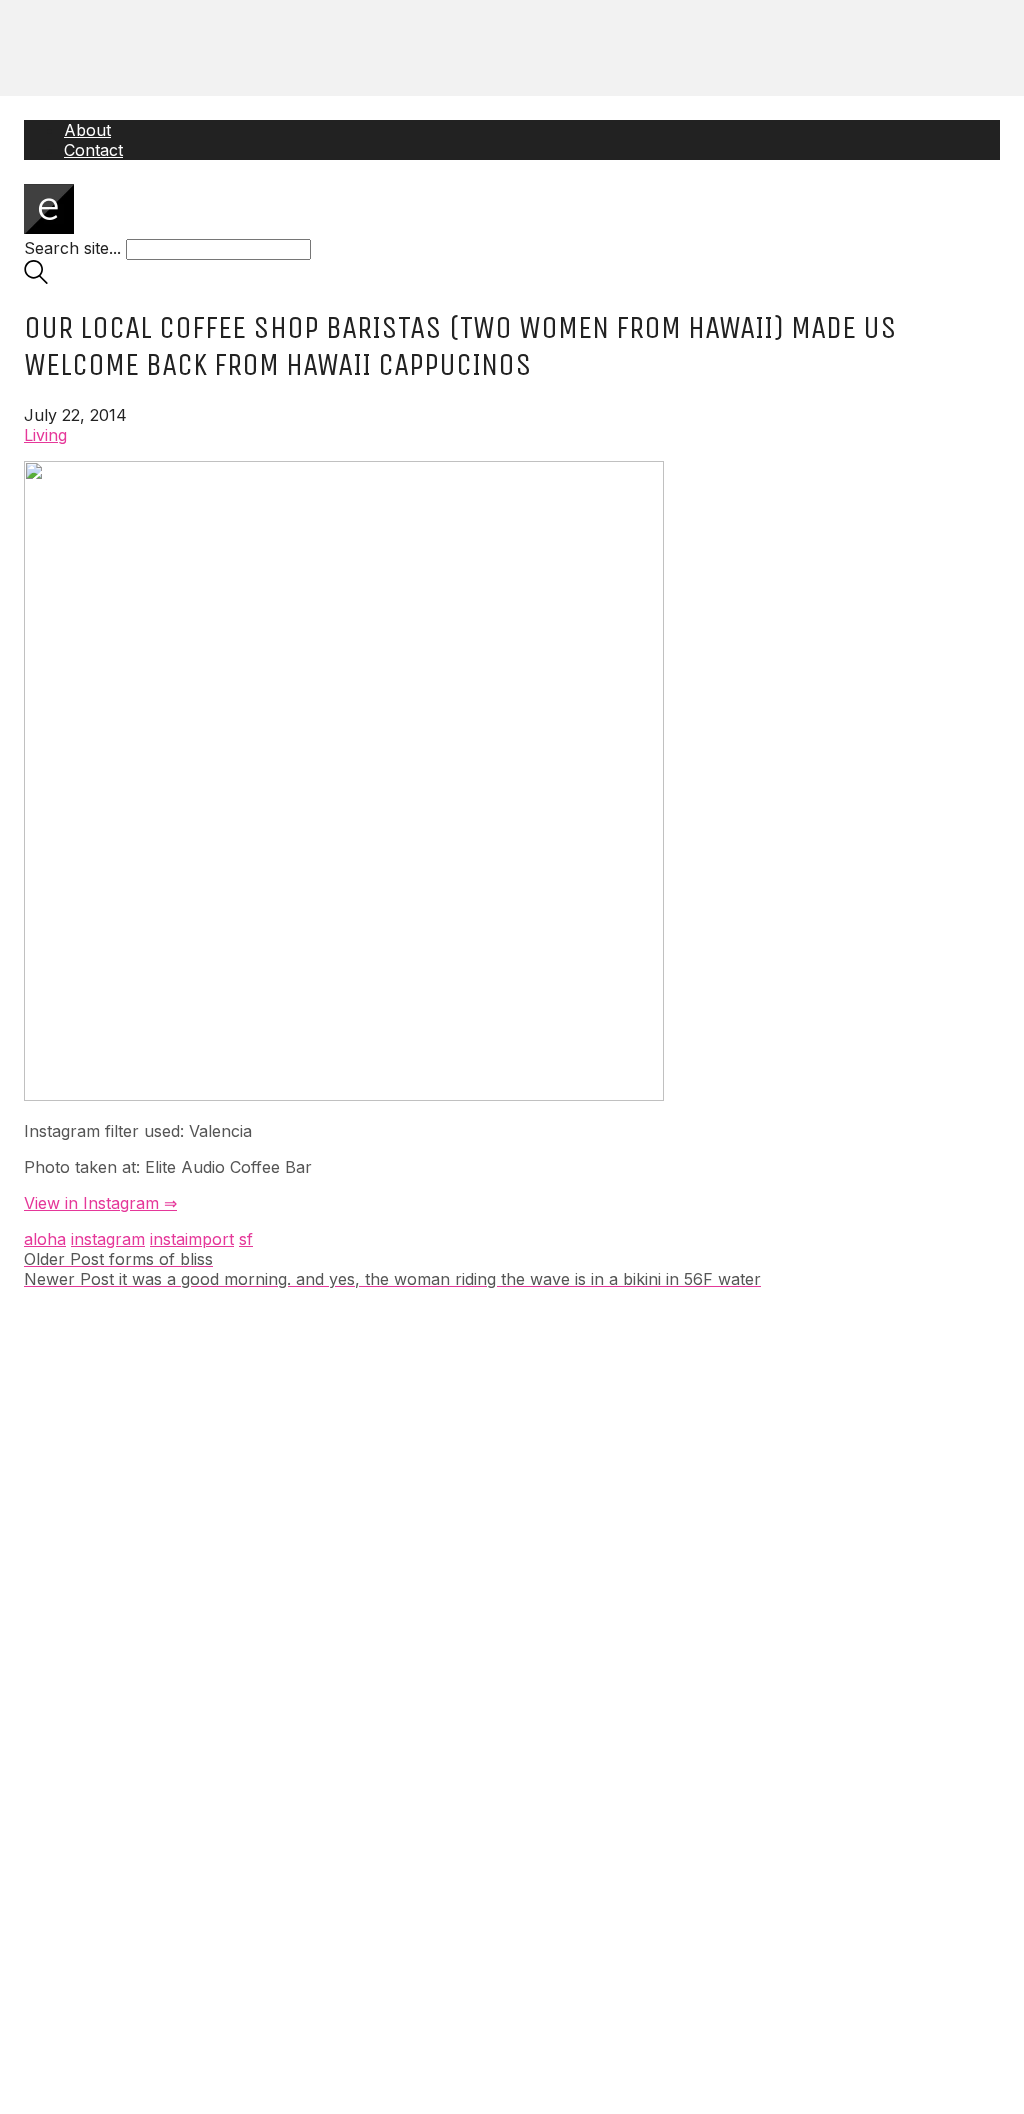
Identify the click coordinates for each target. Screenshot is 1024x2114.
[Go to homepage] (49, 228)
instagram (108, 1239)
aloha (45, 1239)
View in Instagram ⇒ (100, 1203)
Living (45, 435)
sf (246, 1239)
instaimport (192, 1239)
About (87, 130)
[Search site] (36, 278)
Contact (93, 150)
